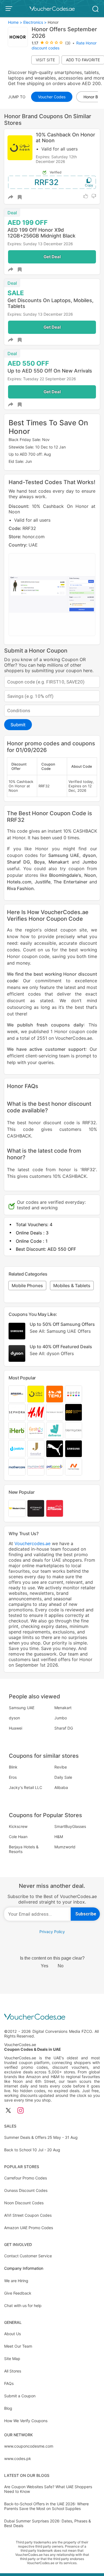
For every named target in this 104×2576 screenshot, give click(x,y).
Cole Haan (18, 1837)
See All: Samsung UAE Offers (60, 1331)
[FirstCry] (36, 1430)
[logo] (52, 9)
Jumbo (90, 862)
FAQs (9, 2383)
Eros (13, 1777)
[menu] (10, 9)
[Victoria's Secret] (55, 1412)
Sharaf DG (18, 862)
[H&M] (36, 1412)
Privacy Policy (52, 1932)
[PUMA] (55, 1449)
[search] (95, 8)
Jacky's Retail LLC (26, 1787)
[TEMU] (55, 1394)
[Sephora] (17, 1412)
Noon (90, 875)
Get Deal (52, 257)
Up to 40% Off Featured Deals (61, 1350)
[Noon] (36, 1394)
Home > (15, 22)
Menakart (59, 862)
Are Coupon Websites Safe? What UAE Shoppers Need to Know (48, 2489)
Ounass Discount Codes (26, 2190)
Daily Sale (63, 1777)
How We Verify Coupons (26, 2421)
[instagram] (21, 2111)
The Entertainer (70, 882)
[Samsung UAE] (73, 1449)
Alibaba (61, 1787)
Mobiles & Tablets (72, 1286)
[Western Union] (17, 1508)
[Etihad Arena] (36, 1508)
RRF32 (46, 182)
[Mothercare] (17, 1467)
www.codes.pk (18, 2458)
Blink (13, 1767)
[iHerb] (17, 1430)
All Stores (13, 2371)
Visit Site (45, 60)
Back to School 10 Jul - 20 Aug (32, 2150)
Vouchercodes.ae (32, 1543)
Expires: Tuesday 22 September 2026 (42, 379)
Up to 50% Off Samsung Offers (62, 1328)
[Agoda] (73, 1394)
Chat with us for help (23, 2306)
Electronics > (35, 22)
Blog (8, 2408)
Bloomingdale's (65, 875)
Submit (18, 725)
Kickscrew (18, 1826)
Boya (39, 862)
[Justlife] (17, 1449)
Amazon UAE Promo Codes (29, 2228)
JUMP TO (17, 97)
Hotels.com (19, 882)
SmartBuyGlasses (70, 1826)
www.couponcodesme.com (29, 2446)
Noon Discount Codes (24, 2203)
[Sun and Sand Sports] (73, 1412)
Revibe (61, 1767)
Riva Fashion (20, 888)
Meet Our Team (18, 2346)
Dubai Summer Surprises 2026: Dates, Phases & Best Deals (48, 2523)
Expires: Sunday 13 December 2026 (40, 244)
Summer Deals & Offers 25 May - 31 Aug (41, 2137)
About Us (12, 2334)
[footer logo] (52, 2017)
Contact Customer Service (28, 2256)
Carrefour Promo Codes (26, 2178)
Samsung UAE (64, 855)
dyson (89, 855)
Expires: (44, 157)
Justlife (43, 882)
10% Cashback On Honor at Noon (65, 138)
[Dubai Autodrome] (55, 1508)
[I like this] (86, 196)
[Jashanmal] (36, 1449)
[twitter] (8, 2111)
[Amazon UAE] (17, 1394)
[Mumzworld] (36, 1467)
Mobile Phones (27, 1286)
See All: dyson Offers (52, 1353)
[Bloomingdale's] (73, 1430)
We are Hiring (16, 2281)
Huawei (16, 1728)
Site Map (12, 2359)
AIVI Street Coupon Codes (28, 2215)
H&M (59, 1837)
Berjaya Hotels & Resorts (24, 1849)
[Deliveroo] (55, 1430)
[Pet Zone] (55, 1467)
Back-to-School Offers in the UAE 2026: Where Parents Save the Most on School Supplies (46, 2506)
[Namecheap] (73, 1467)
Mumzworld (65, 1847)
